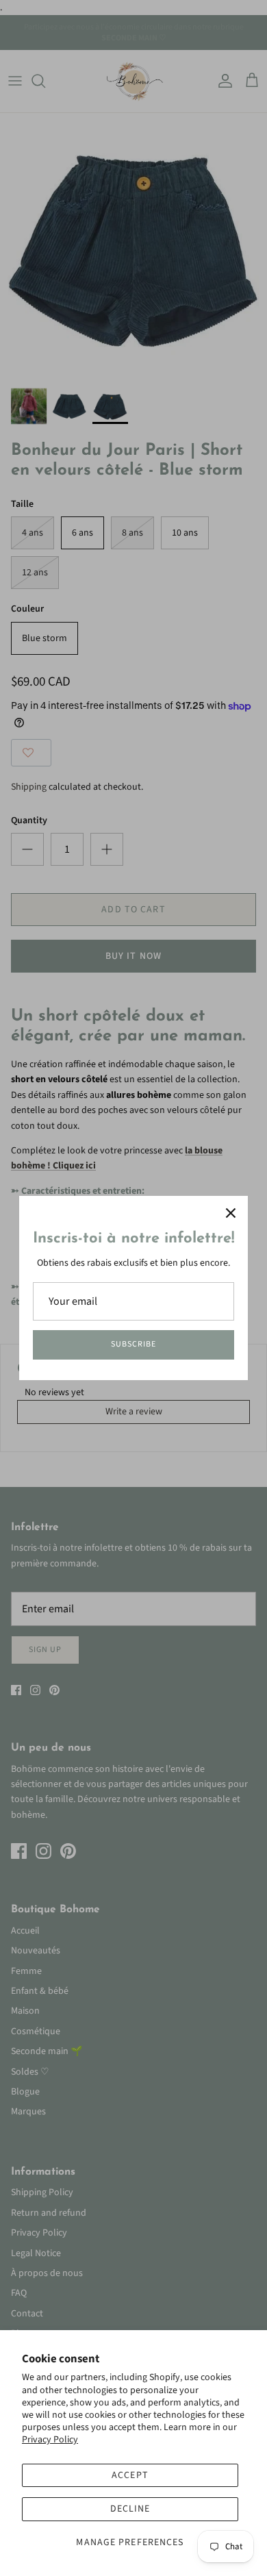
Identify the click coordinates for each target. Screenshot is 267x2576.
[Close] (231, 1213)
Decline (130, 2509)
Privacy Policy (50, 2440)
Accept (130, 2475)
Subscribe (133, 1344)
